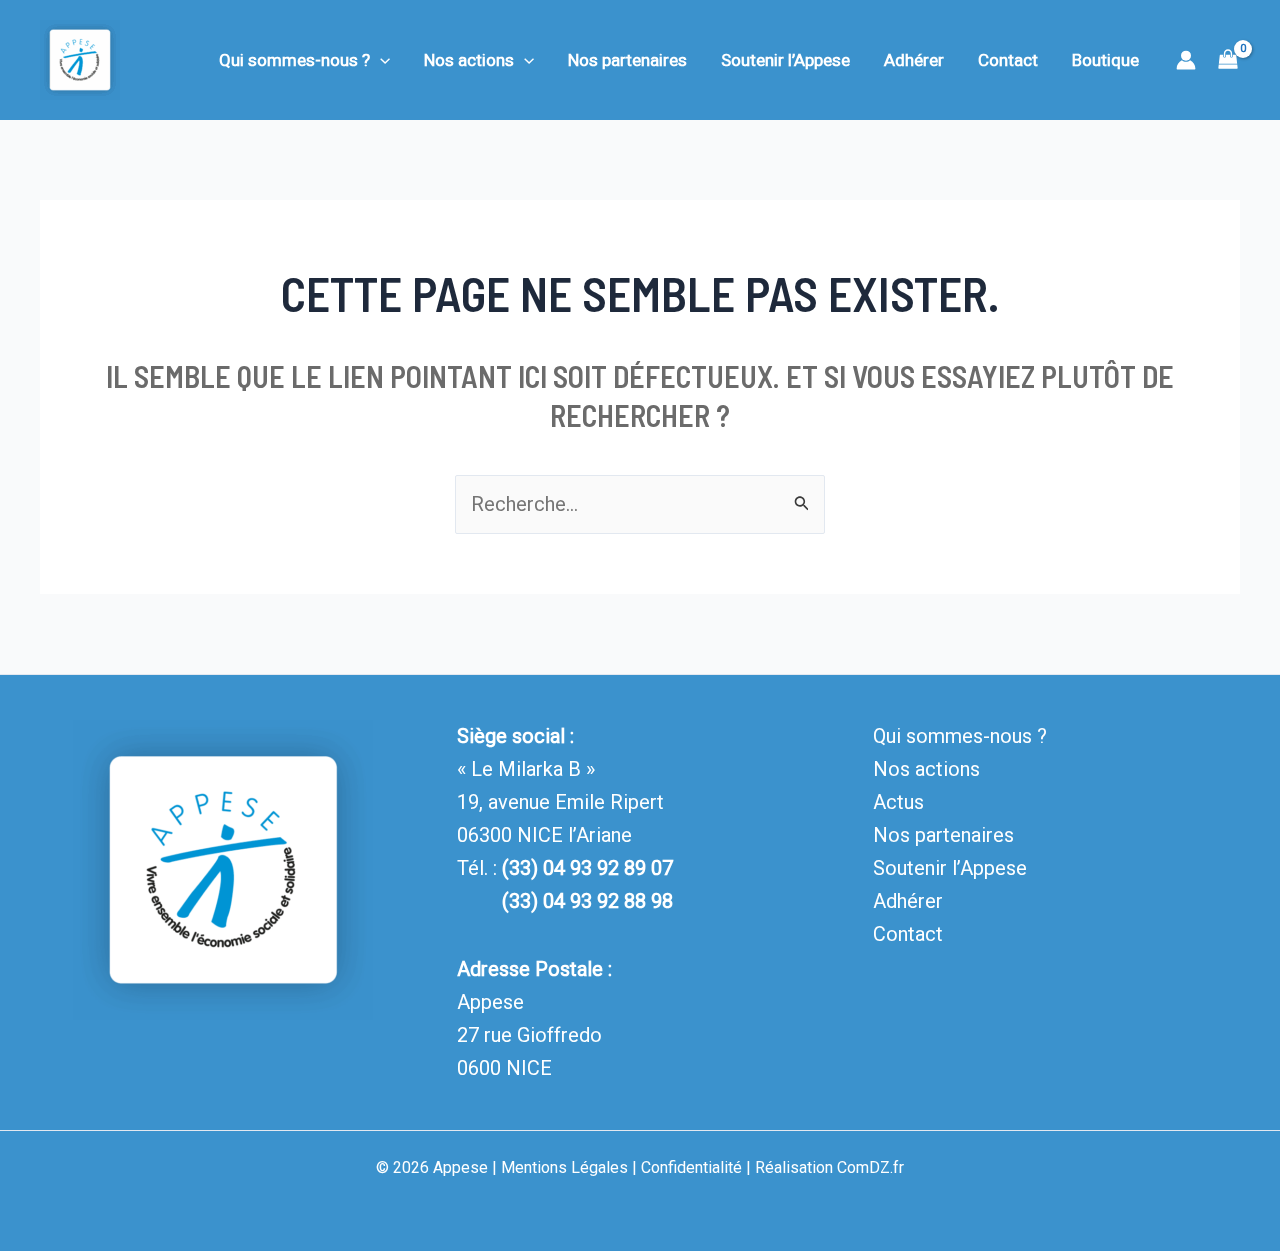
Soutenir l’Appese (785, 60)
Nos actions (469, 60)
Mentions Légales (564, 1167)
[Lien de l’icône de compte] (1186, 60)
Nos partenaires (627, 60)
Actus (898, 802)
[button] (380, 60)
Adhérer (914, 60)
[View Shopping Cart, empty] (1228, 60)
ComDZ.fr (870, 1167)
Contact (1008, 60)
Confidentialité (691, 1167)
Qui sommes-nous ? (294, 60)
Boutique (1105, 60)
